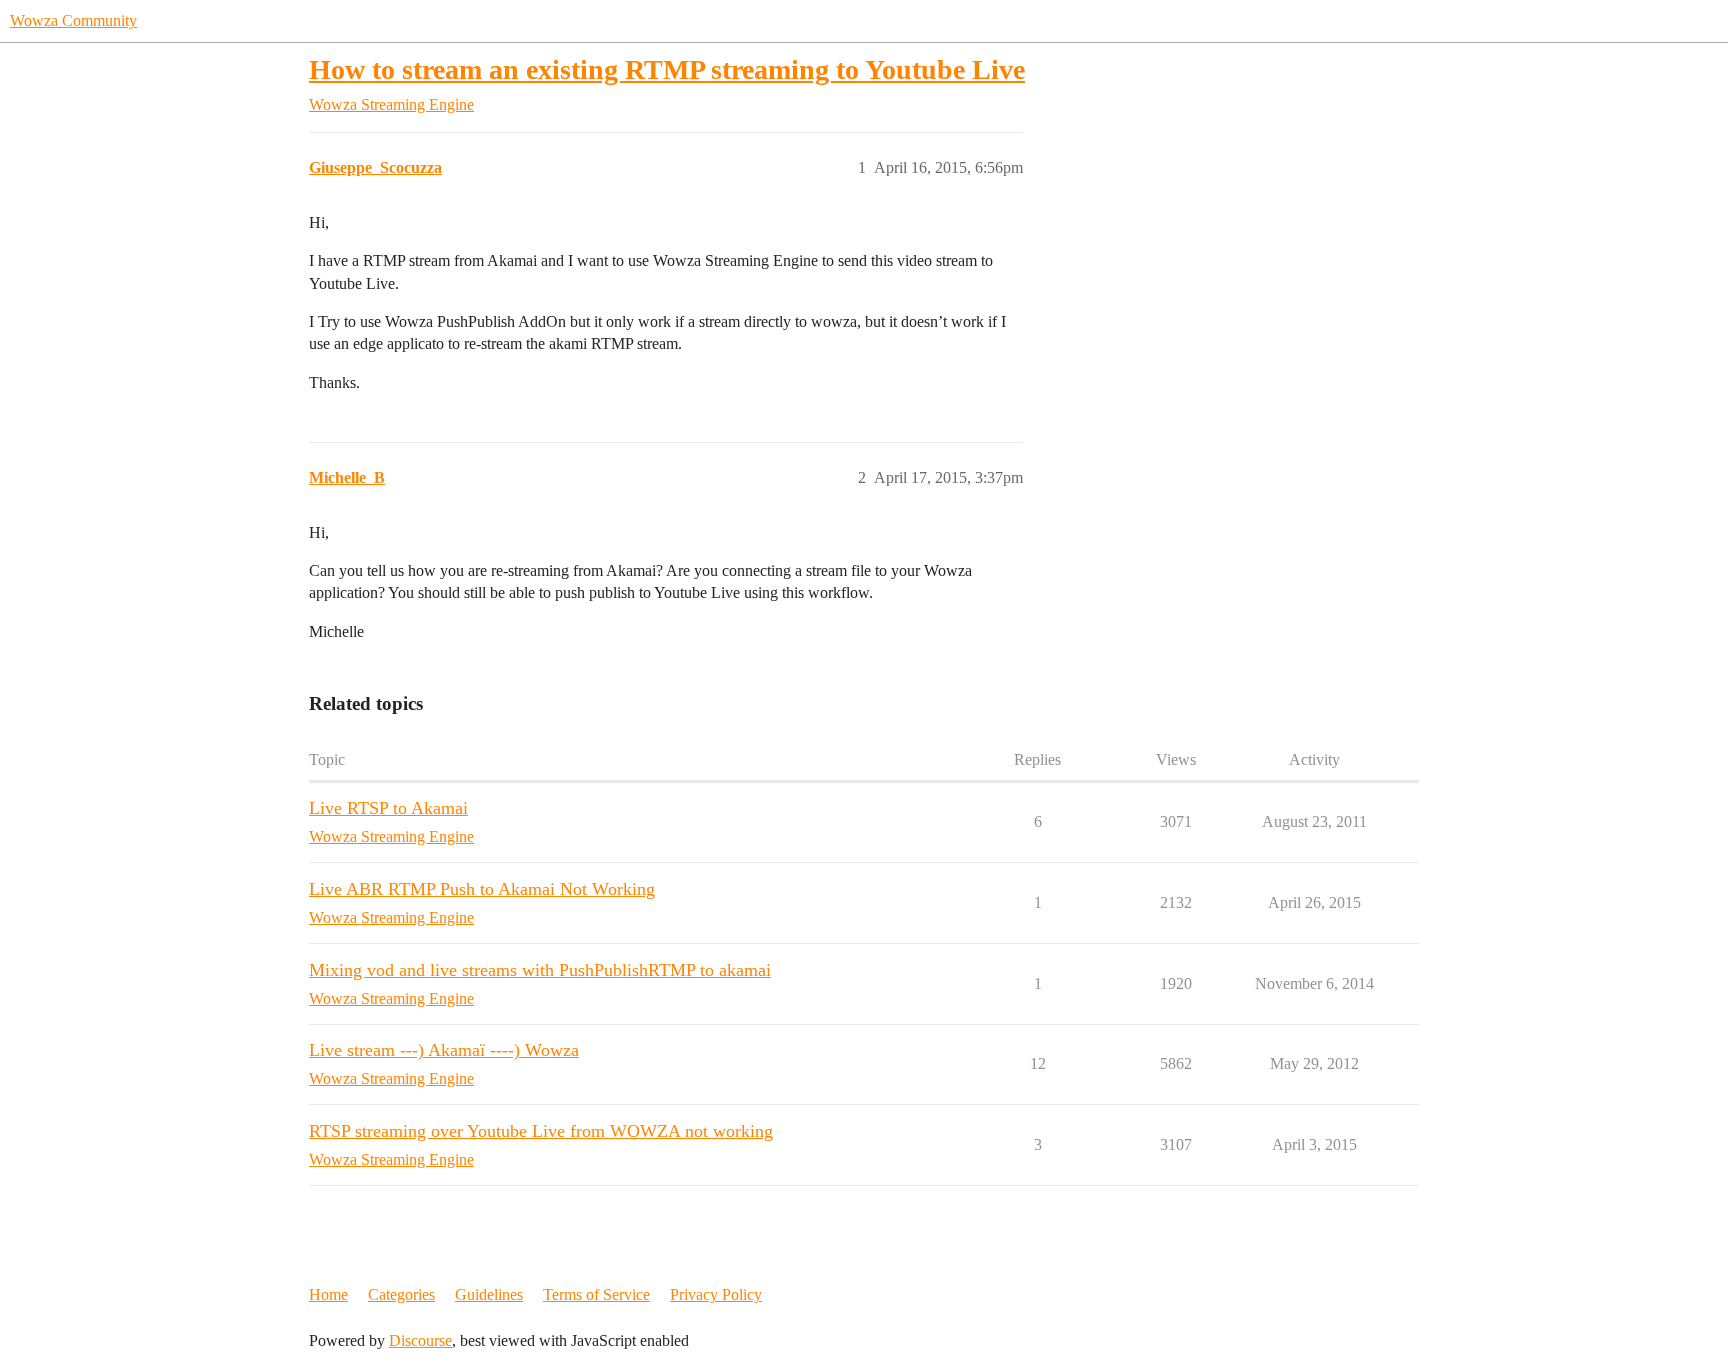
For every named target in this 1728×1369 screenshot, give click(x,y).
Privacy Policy (716, 1294)
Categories (401, 1294)
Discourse (420, 1340)
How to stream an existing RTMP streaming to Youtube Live (667, 69)
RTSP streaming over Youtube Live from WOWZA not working (541, 1131)
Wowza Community (73, 20)
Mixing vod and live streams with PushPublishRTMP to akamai (540, 970)
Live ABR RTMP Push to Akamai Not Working (482, 889)
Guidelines (489, 1294)
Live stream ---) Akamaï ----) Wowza (444, 1050)
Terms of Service (596, 1294)
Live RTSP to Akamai (388, 808)
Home (328, 1294)
